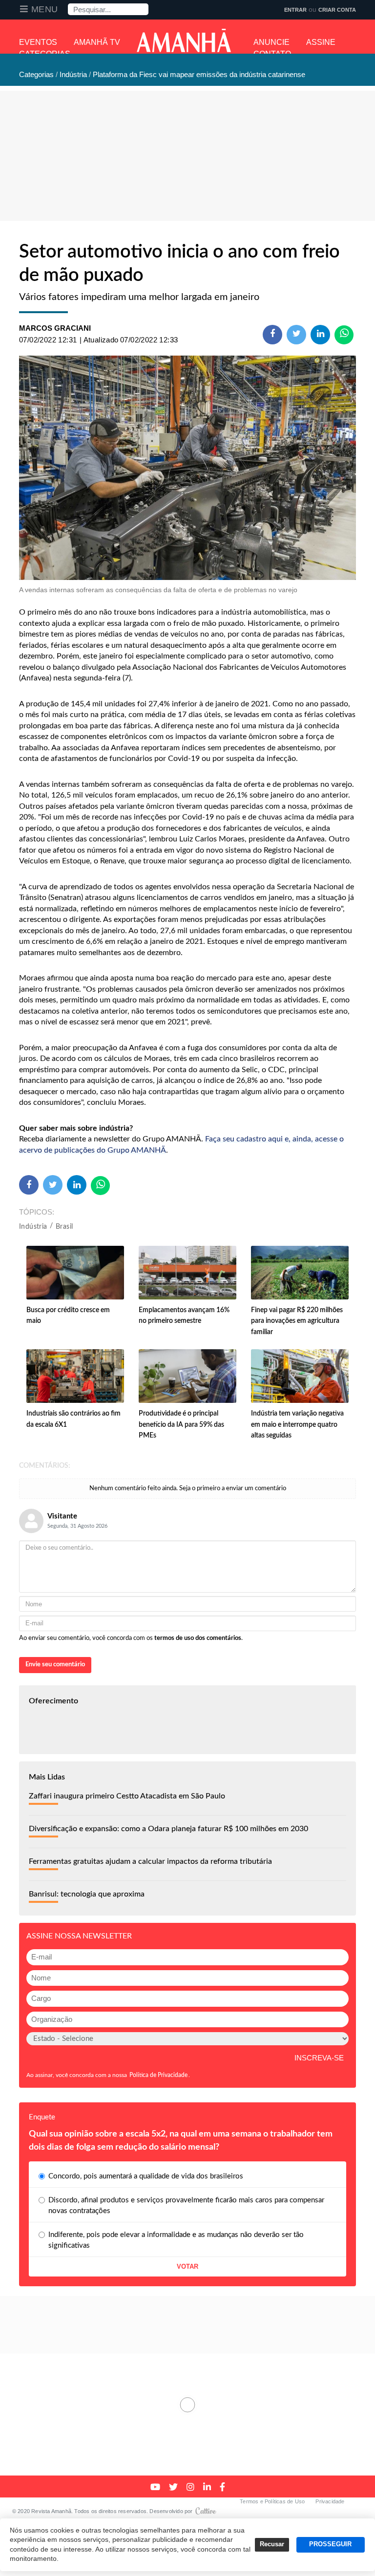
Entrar (295, 10)
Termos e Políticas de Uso (272, 2501)
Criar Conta (337, 10)
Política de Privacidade (158, 2075)
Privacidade (330, 2501)
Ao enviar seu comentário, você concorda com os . (131, 1638)
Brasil (64, 1227)
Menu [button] (45, 9)
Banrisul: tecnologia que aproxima (87, 1894)
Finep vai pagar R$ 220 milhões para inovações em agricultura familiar (297, 1321)
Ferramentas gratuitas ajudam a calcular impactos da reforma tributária (150, 1861)
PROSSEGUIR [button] (330, 2544)
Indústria (33, 1227)
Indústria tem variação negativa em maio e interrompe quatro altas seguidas (297, 1425)
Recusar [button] (272, 2544)
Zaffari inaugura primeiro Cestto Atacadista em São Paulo (127, 1796)
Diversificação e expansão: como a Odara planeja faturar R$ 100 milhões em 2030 (168, 1829)
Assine (321, 42)
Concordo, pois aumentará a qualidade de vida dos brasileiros (146, 2176)
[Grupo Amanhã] (184, 40)
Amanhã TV (97, 42)
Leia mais (187, 2405)
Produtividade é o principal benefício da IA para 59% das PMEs (181, 1425)
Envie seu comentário (55, 1665)
